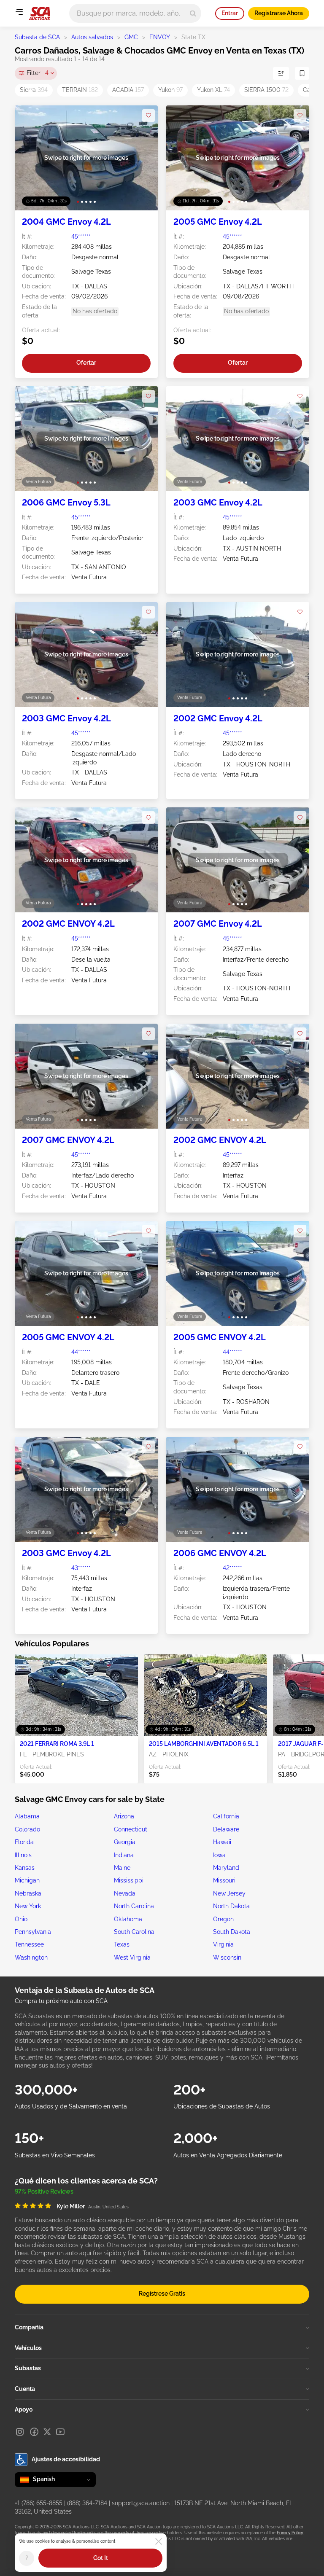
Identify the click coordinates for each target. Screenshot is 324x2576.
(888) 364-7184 (87, 2503)
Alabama (27, 1816)
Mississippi (129, 1880)
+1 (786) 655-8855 (39, 2503)
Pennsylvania (33, 1932)
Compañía (29, 2327)
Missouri (224, 1880)
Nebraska (28, 1893)
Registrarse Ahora (279, 13)
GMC (131, 37)
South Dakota (232, 1932)
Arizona (124, 1816)
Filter (38, 73)
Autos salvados (92, 37)
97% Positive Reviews (44, 2191)
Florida (24, 1842)
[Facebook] (34, 2432)
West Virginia (132, 1958)
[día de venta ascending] (281, 73)
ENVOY (160, 37)
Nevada (125, 1893)
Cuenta (25, 2389)
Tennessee (29, 1944)
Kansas (25, 1868)
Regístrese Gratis (162, 2294)
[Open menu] (19, 12)
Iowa (219, 1855)
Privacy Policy (290, 2533)
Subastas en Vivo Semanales (55, 2155)
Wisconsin (227, 1958)
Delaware (226, 1829)
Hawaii (222, 1842)
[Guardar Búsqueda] (302, 73)
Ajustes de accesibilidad (66, 2459)
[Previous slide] (30, 158)
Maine (122, 1868)
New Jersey (229, 1893)
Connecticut (131, 1829)
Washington (31, 1958)
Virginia (223, 1944)
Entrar (230, 13)
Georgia (125, 1842)
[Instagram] (20, 2432)
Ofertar (86, 363)
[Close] (159, 2541)
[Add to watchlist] (148, 116)
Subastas (28, 2368)
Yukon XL (213, 90)
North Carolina (134, 1906)
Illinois (23, 1855)
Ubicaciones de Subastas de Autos (222, 2106)
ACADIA (128, 90)
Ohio (21, 1919)
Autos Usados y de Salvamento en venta (71, 2106)
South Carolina (134, 1932)
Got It (101, 2558)
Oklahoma (128, 1919)
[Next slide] (143, 158)
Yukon (170, 90)
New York (28, 1906)
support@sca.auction (141, 2503)
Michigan (27, 1880)
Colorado (27, 1829)
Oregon (223, 1919)
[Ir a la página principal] (39, 13)
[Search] (193, 13)
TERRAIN (80, 90)
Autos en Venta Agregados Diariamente (228, 2155)
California (226, 1816)
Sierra (34, 90)
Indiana (124, 1855)
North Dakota (231, 1906)
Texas (122, 1944)
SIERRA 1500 (266, 90)
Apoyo (24, 2409)
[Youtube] (60, 2432)
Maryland (226, 1868)
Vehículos (28, 2348)
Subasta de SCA (37, 37)
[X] (47, 2432)
